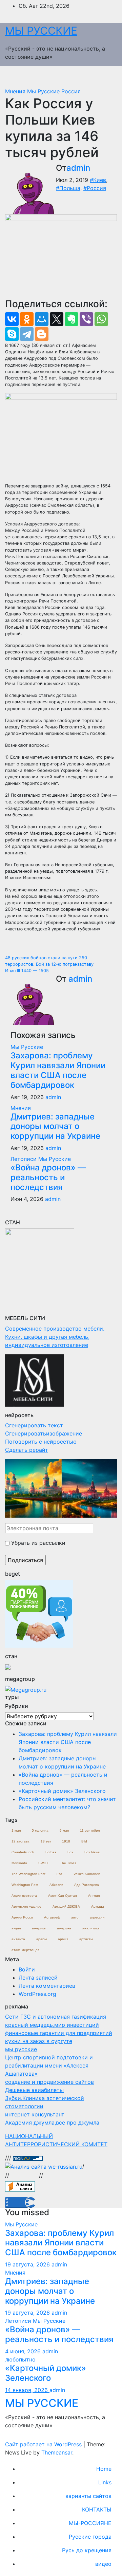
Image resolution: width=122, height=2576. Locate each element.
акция (16, 1928)
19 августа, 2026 (28, 2264)
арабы (42, 1939)
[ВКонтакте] (12, 319)
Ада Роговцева (87, 1885)
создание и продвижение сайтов (49, 2082)
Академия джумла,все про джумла (52, 2123)
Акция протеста (24, 1896)
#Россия (95, 188)
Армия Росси (22, 1917)
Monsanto (19, 1863)
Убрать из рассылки (37, 1543)
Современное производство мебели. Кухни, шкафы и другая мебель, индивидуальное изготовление (55, 1337)
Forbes (51, 1852)
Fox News (92, 1852)
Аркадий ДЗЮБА (66, 1906)
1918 (66, 1841)
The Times (68, 1863)
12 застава (21, 1841)
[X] (57, 319)
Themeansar (57, 2452)
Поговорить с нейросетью (41, 1442)
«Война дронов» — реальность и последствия (48, 1177)
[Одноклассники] (27, 319)
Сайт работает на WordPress (44, 2444)
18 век (46, 1841)
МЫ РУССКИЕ (41, 31)
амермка (64, 1928)
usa (59, 1874)
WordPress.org (37, 1994)
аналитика (91, 1928)
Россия (71, 91)
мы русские (21, 2049)
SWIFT (44, 1863)
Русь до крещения (87, 2550)
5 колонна (40, 1830)
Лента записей (38, 1978)
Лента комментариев (47, 1986)
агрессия (97, 1917)
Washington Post (25, 1885)
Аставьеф (52, 1917)
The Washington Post (28, 1874)
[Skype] (12, 334)
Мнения (16, 91)
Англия (94, 1896)
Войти (27, 1969)
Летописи (24, 1159)
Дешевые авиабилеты (34, 2090)
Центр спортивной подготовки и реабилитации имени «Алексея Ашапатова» (49, 2065)
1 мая (16, 1830)
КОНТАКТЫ (97, 2509)
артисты (86, 1939)
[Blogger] (42, 334)
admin (78, 168)
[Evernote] (72, 319)
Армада (98, 1906)
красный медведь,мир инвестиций (52, 2025)
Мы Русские (44, 91)
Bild (84, 1841)
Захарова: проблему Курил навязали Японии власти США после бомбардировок (58, 1070)
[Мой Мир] (42, 319)
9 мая (64, 1830)
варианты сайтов (88, 2496)
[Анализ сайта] (20, 2186)
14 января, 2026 (27, 2390)
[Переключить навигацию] (107, 77)
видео (103, 2564)
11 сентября (90, 1830)
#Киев (98, 180)
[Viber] (86, 319)
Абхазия (56, 1885)
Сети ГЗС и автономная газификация (56, 2017)
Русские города (90, 2537)
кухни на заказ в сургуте (39, 2041)
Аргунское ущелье (26, 1906)
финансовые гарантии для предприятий (59, 2033)
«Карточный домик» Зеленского (62, 1791)
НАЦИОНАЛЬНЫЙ (29, 2136)
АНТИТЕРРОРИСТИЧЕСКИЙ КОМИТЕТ (56, 2144)
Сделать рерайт (27, 1450)
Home (104, 2469)
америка (39, 1928)
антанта (18, 1939)
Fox (70, 1852)
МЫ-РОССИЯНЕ (90, 2523)
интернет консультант (35, 2114)
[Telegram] (27, 334)
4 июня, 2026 (24, 2351)
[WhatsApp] (101, 319)
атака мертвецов (25, 1950)
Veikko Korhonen (87, 1874)
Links (105, 2482)
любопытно (20, 2359)
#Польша (68, 188)
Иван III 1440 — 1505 (27, 971)
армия (63, 1939)
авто (75, 1917)
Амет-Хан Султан (63, 1896)
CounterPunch (23, 1852)
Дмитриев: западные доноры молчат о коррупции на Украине (55, 1126)
